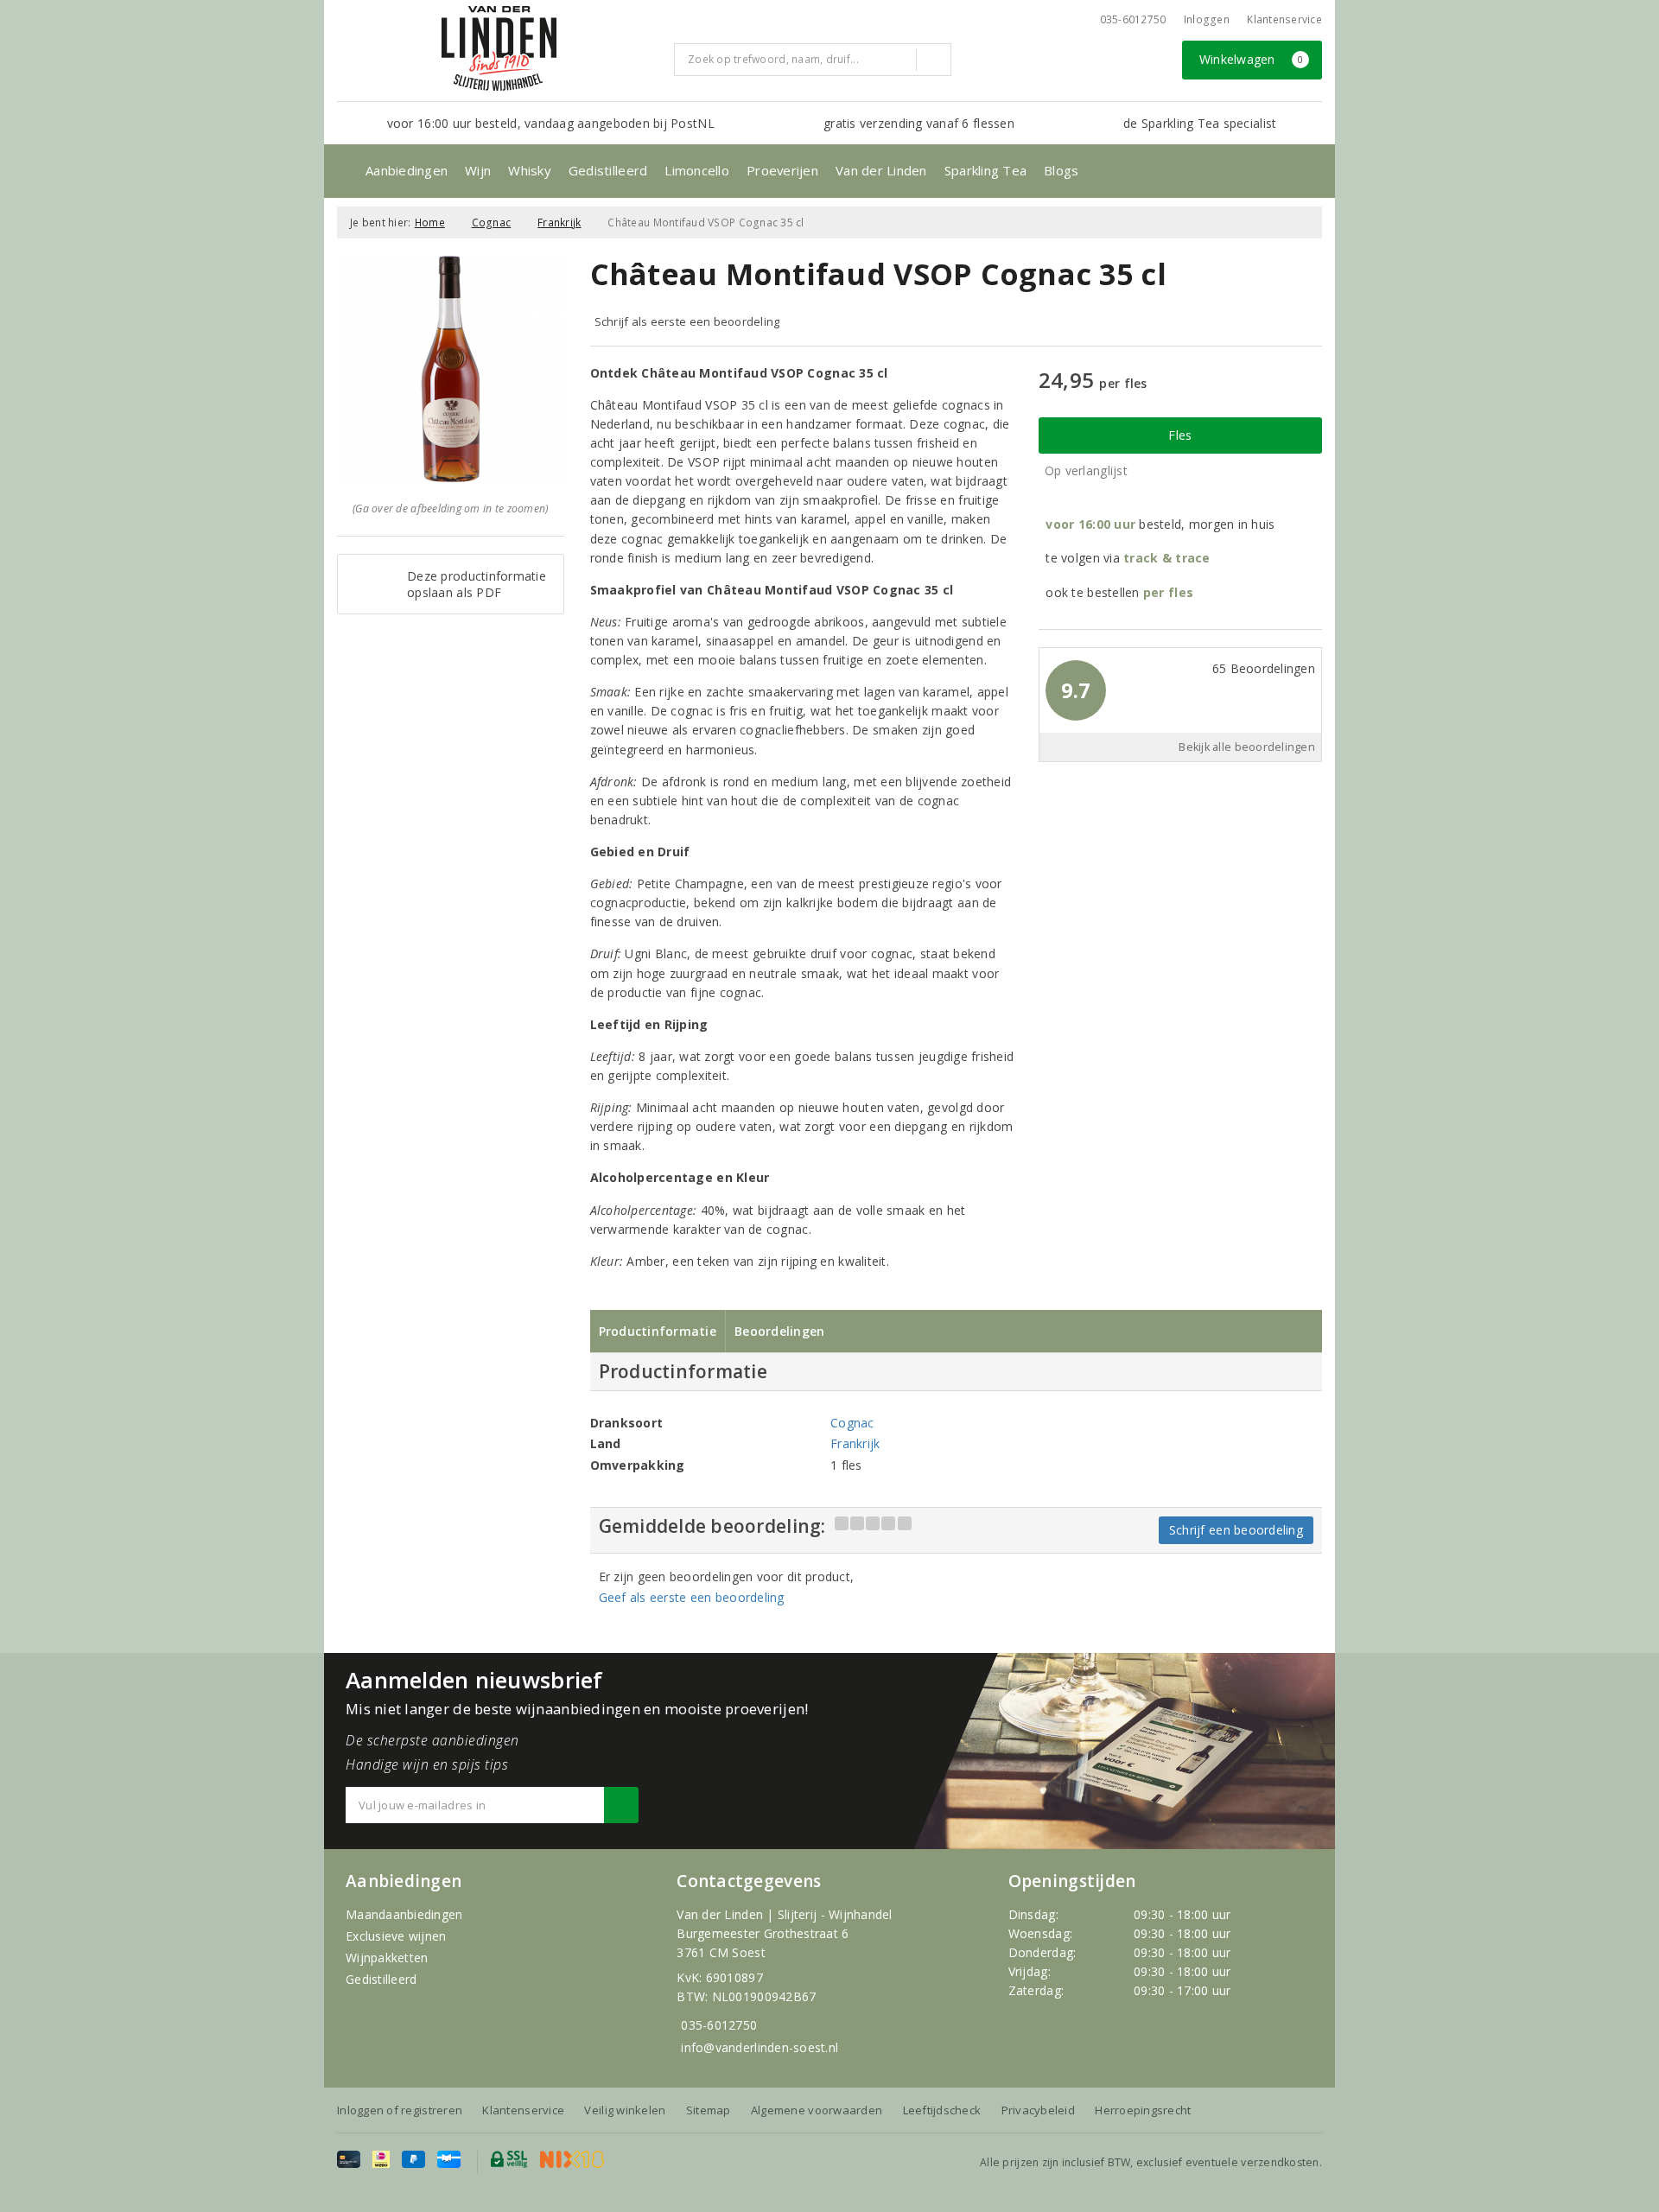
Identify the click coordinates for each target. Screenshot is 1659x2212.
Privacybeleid (1038, 2110)
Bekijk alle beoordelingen (1247, 747)
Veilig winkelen (625, 2110)
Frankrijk (559, 222)
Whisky (530, 170)
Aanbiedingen (407, 170)
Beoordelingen (779, 1331)
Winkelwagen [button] (1252, 59)
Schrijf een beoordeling (1236, 1530)
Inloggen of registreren (400, 2110)
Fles (1180, 435)
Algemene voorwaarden (817, 2110)
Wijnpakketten (387, 1958)
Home (430, 222)
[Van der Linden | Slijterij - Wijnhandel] (499, 48)
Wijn (478, 170)
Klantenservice (1284, 19)
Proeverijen (782, 170)
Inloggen (1207, 19)
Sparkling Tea (985, 170)
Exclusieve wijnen (396, 1936)
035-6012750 (719, 2025)
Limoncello (697, 170)
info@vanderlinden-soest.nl (760, 2047)
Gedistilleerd (608, 170)
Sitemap (709, 2110)
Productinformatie (658, 1331)
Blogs (1061, 170)
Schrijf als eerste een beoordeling (687, 321)
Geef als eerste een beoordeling (692, 1597)
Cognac (492, 222)
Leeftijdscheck (942, 2110)
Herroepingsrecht (1143, 2110)
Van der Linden (881, 170)
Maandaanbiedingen (404, 1914)
